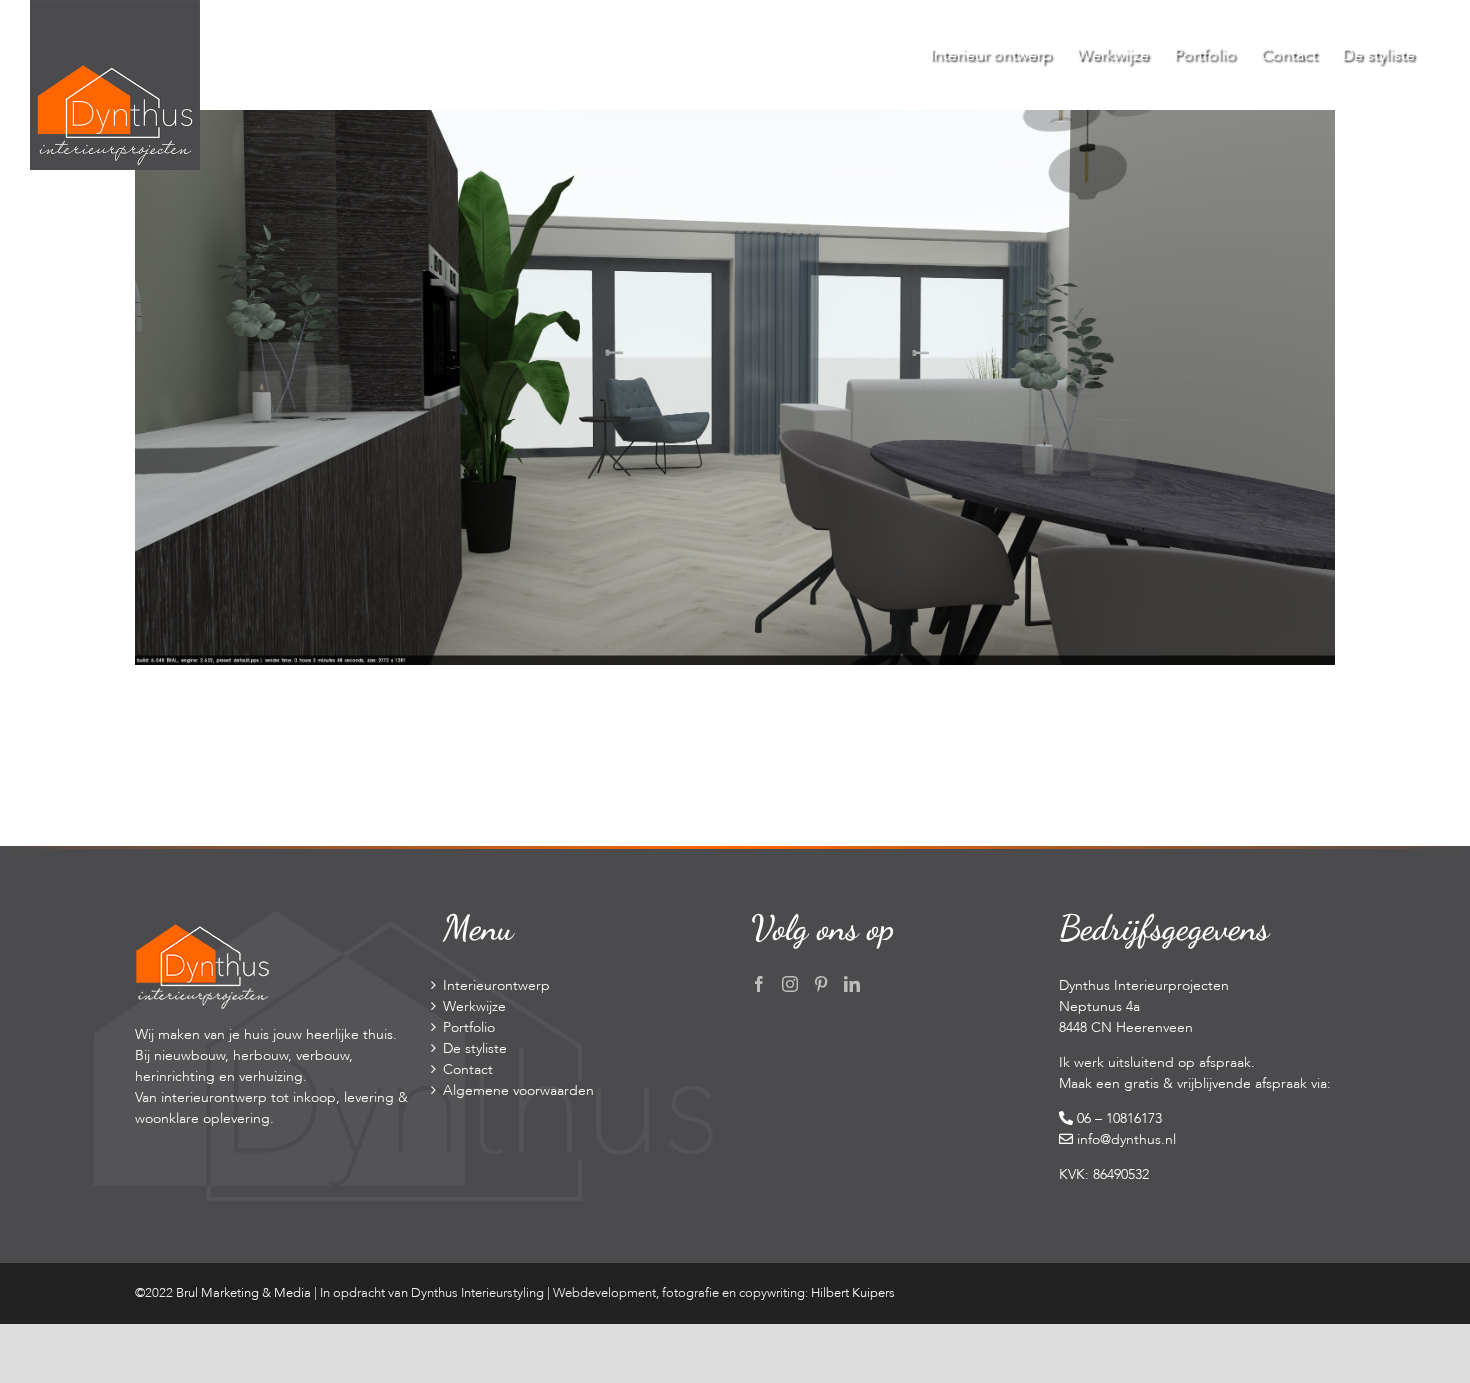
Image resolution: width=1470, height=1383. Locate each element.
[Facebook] (759, 984)
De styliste (475, 1048)
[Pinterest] (821, 984)
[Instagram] (790, 984)
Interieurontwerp (496, 985)
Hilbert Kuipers (853, 1293)
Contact (468, 1069)
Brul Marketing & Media (243, 1293)
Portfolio (469, 1027)
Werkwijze (474, 1006)
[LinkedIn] (852, 984)
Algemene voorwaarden (518, 1090)
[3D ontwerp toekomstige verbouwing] (735, 120)
